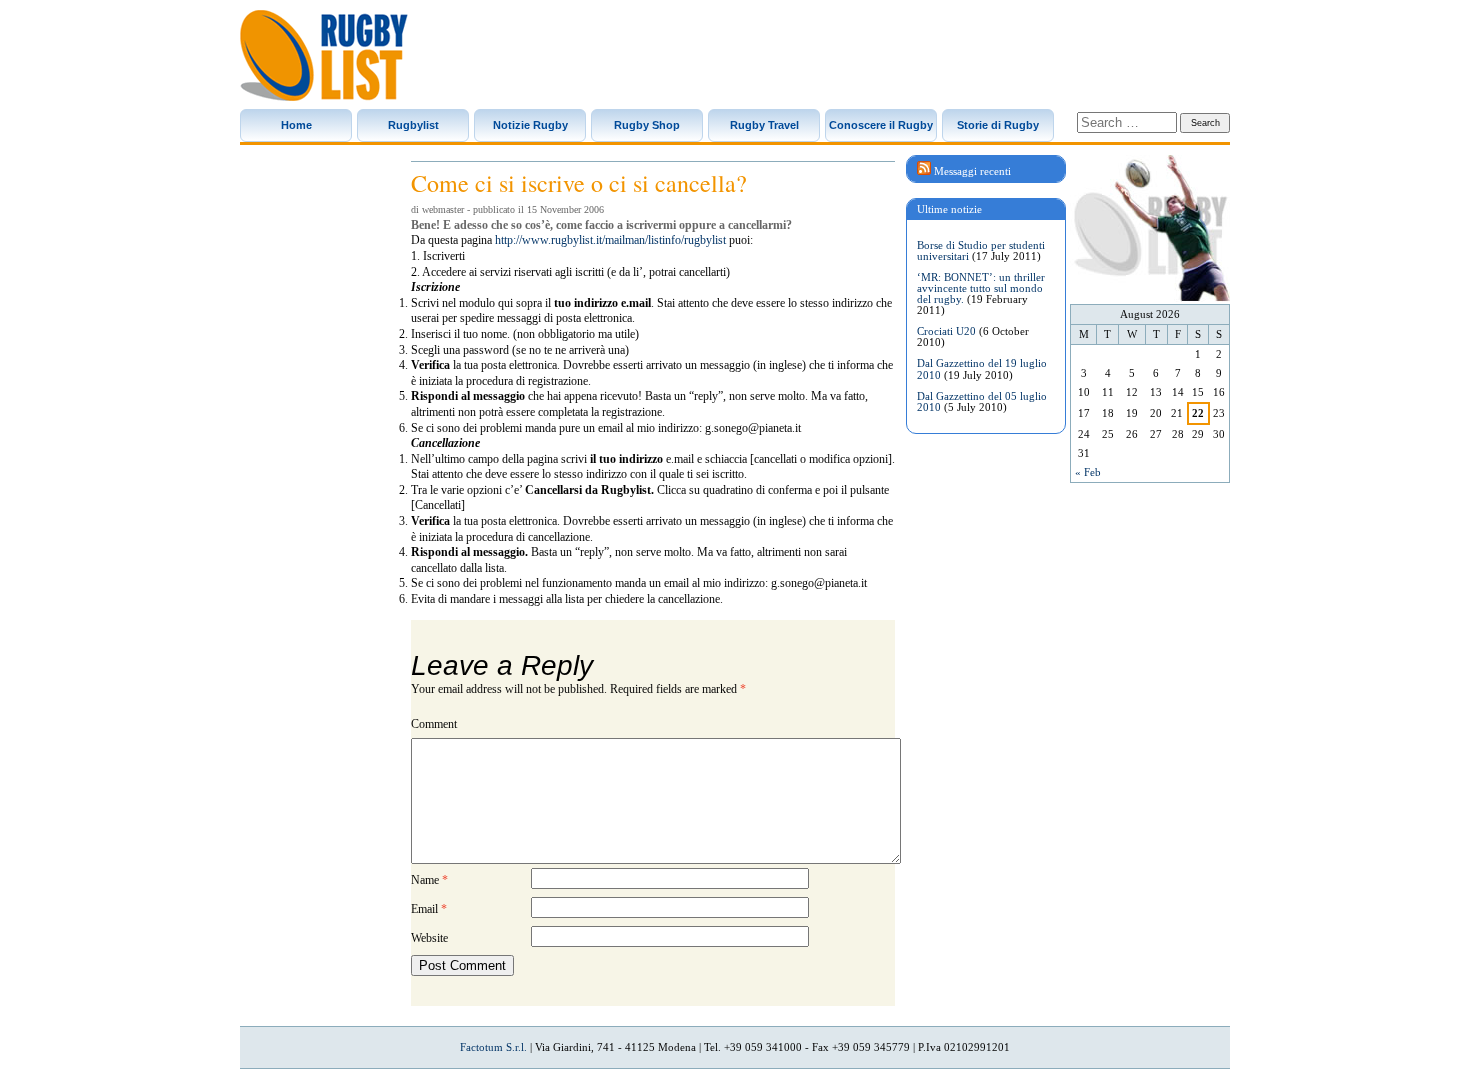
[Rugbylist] (324, 55)
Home (296, 125)
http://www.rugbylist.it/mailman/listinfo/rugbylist (610, 240)
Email (429, 909)
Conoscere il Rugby (881, 125)
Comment (434, 724)
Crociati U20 (946, 331)
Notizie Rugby (530, 125)
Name (429, 880)
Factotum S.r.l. (493, 1047)
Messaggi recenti (972, 171)
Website (429, 938)
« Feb (1088, 472)
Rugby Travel (764, 125)
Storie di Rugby (998, 125)
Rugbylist (413, 125)
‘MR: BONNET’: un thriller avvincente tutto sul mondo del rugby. (981, 288)
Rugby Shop (647, 125)
